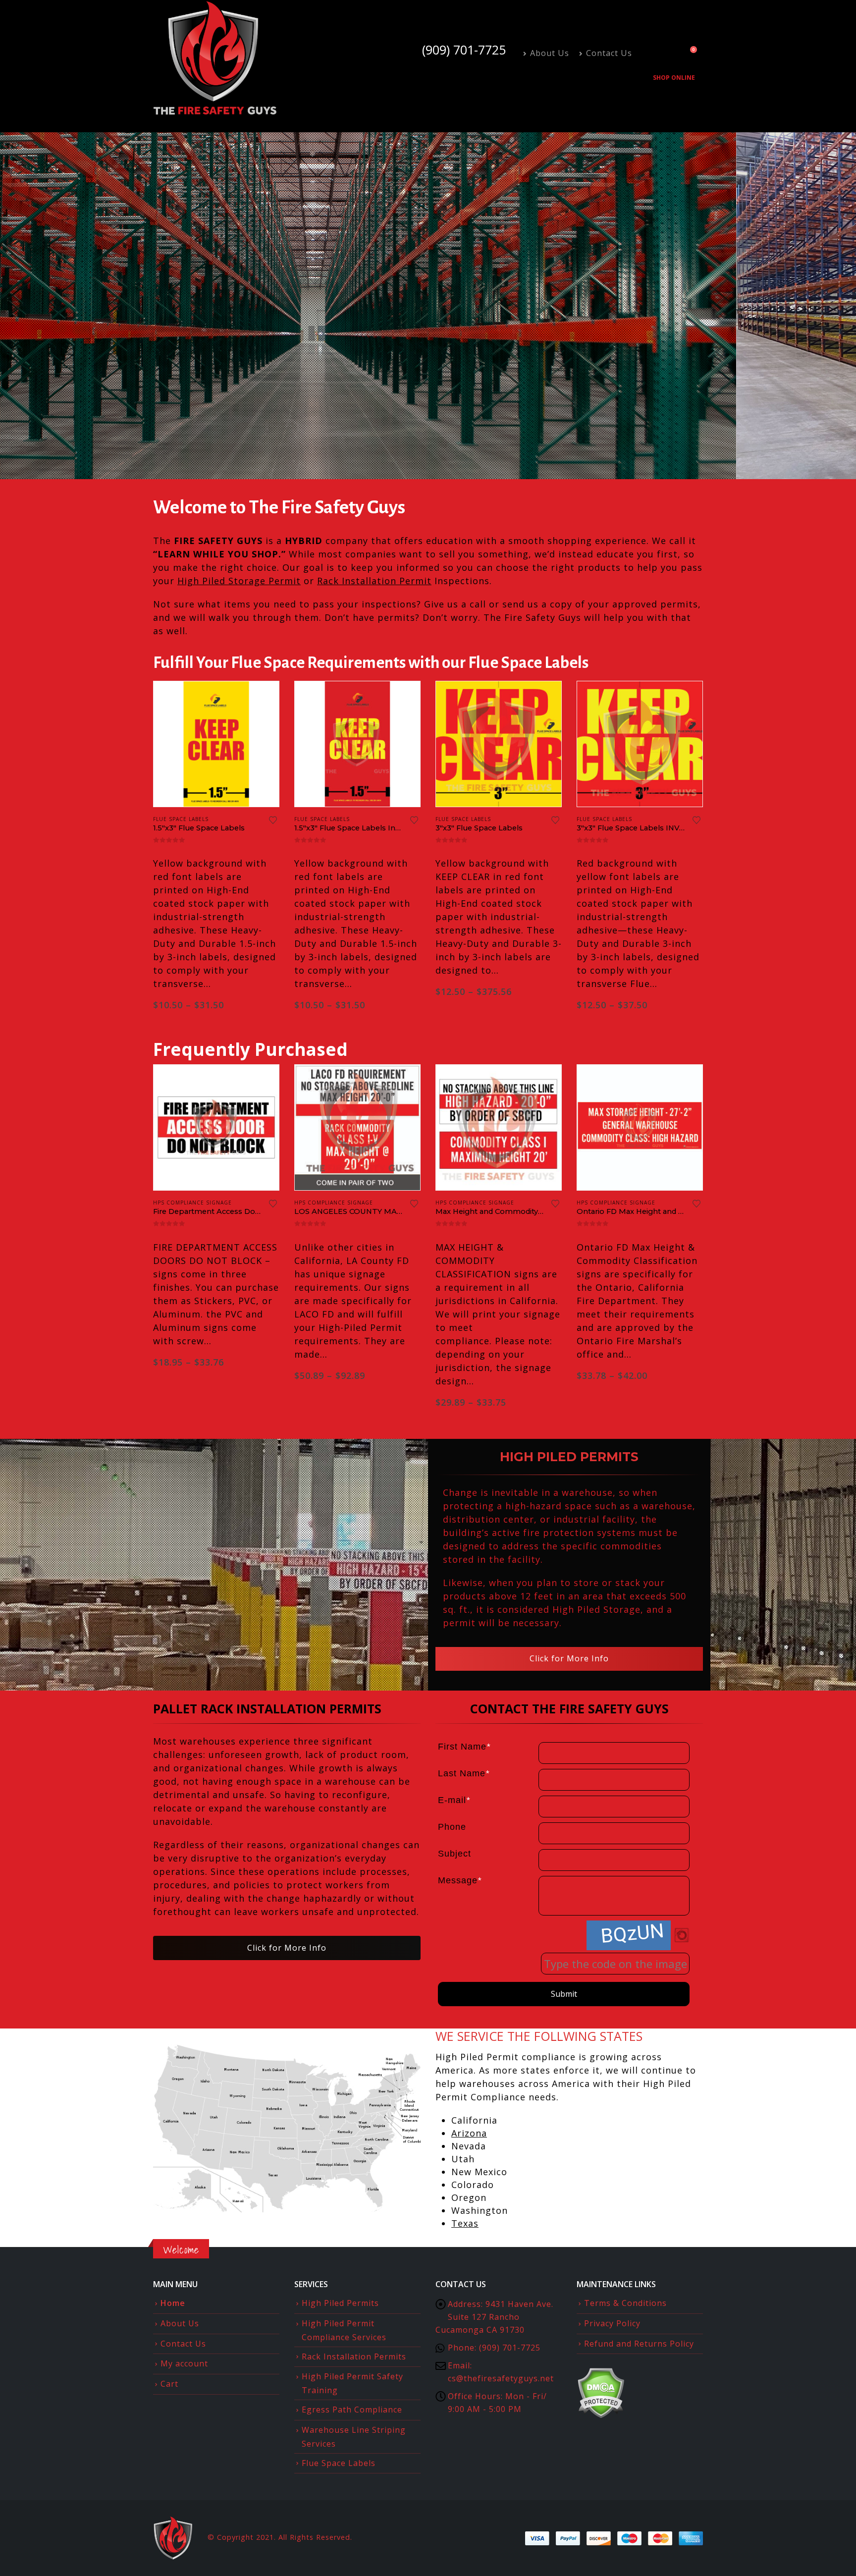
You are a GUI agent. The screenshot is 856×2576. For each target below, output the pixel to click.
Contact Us (609, 53)
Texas (465, 2223)
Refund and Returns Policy (639, 2344)
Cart (169, 2384)
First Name (464, 1747)
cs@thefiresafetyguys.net (501, 2378)
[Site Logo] (215, 58)
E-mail (454, 1800)
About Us (550, 53)
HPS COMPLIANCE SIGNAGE (192, 1203)
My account (184, 2363)
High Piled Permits (340, 2303)
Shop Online (674, 78)
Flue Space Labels (339, 2463)
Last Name (464, 1773)
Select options (263, 1081)
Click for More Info (569, 1658)
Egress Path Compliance (352, 2410)
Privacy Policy (612, 2323)
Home (173, 2303)
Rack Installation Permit (374, 581)
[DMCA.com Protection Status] (601, 2392)
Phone (452, 1827)
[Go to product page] (216, 744)
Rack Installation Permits (354, 2357)
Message (460, 1880)
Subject (455, 1854)
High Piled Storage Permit (239, 581)
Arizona (469, 2133)
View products (263, 698)
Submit (564, 1994)
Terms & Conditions (625, 2303)
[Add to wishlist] (273, 821)
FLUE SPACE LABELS (181, 819)
